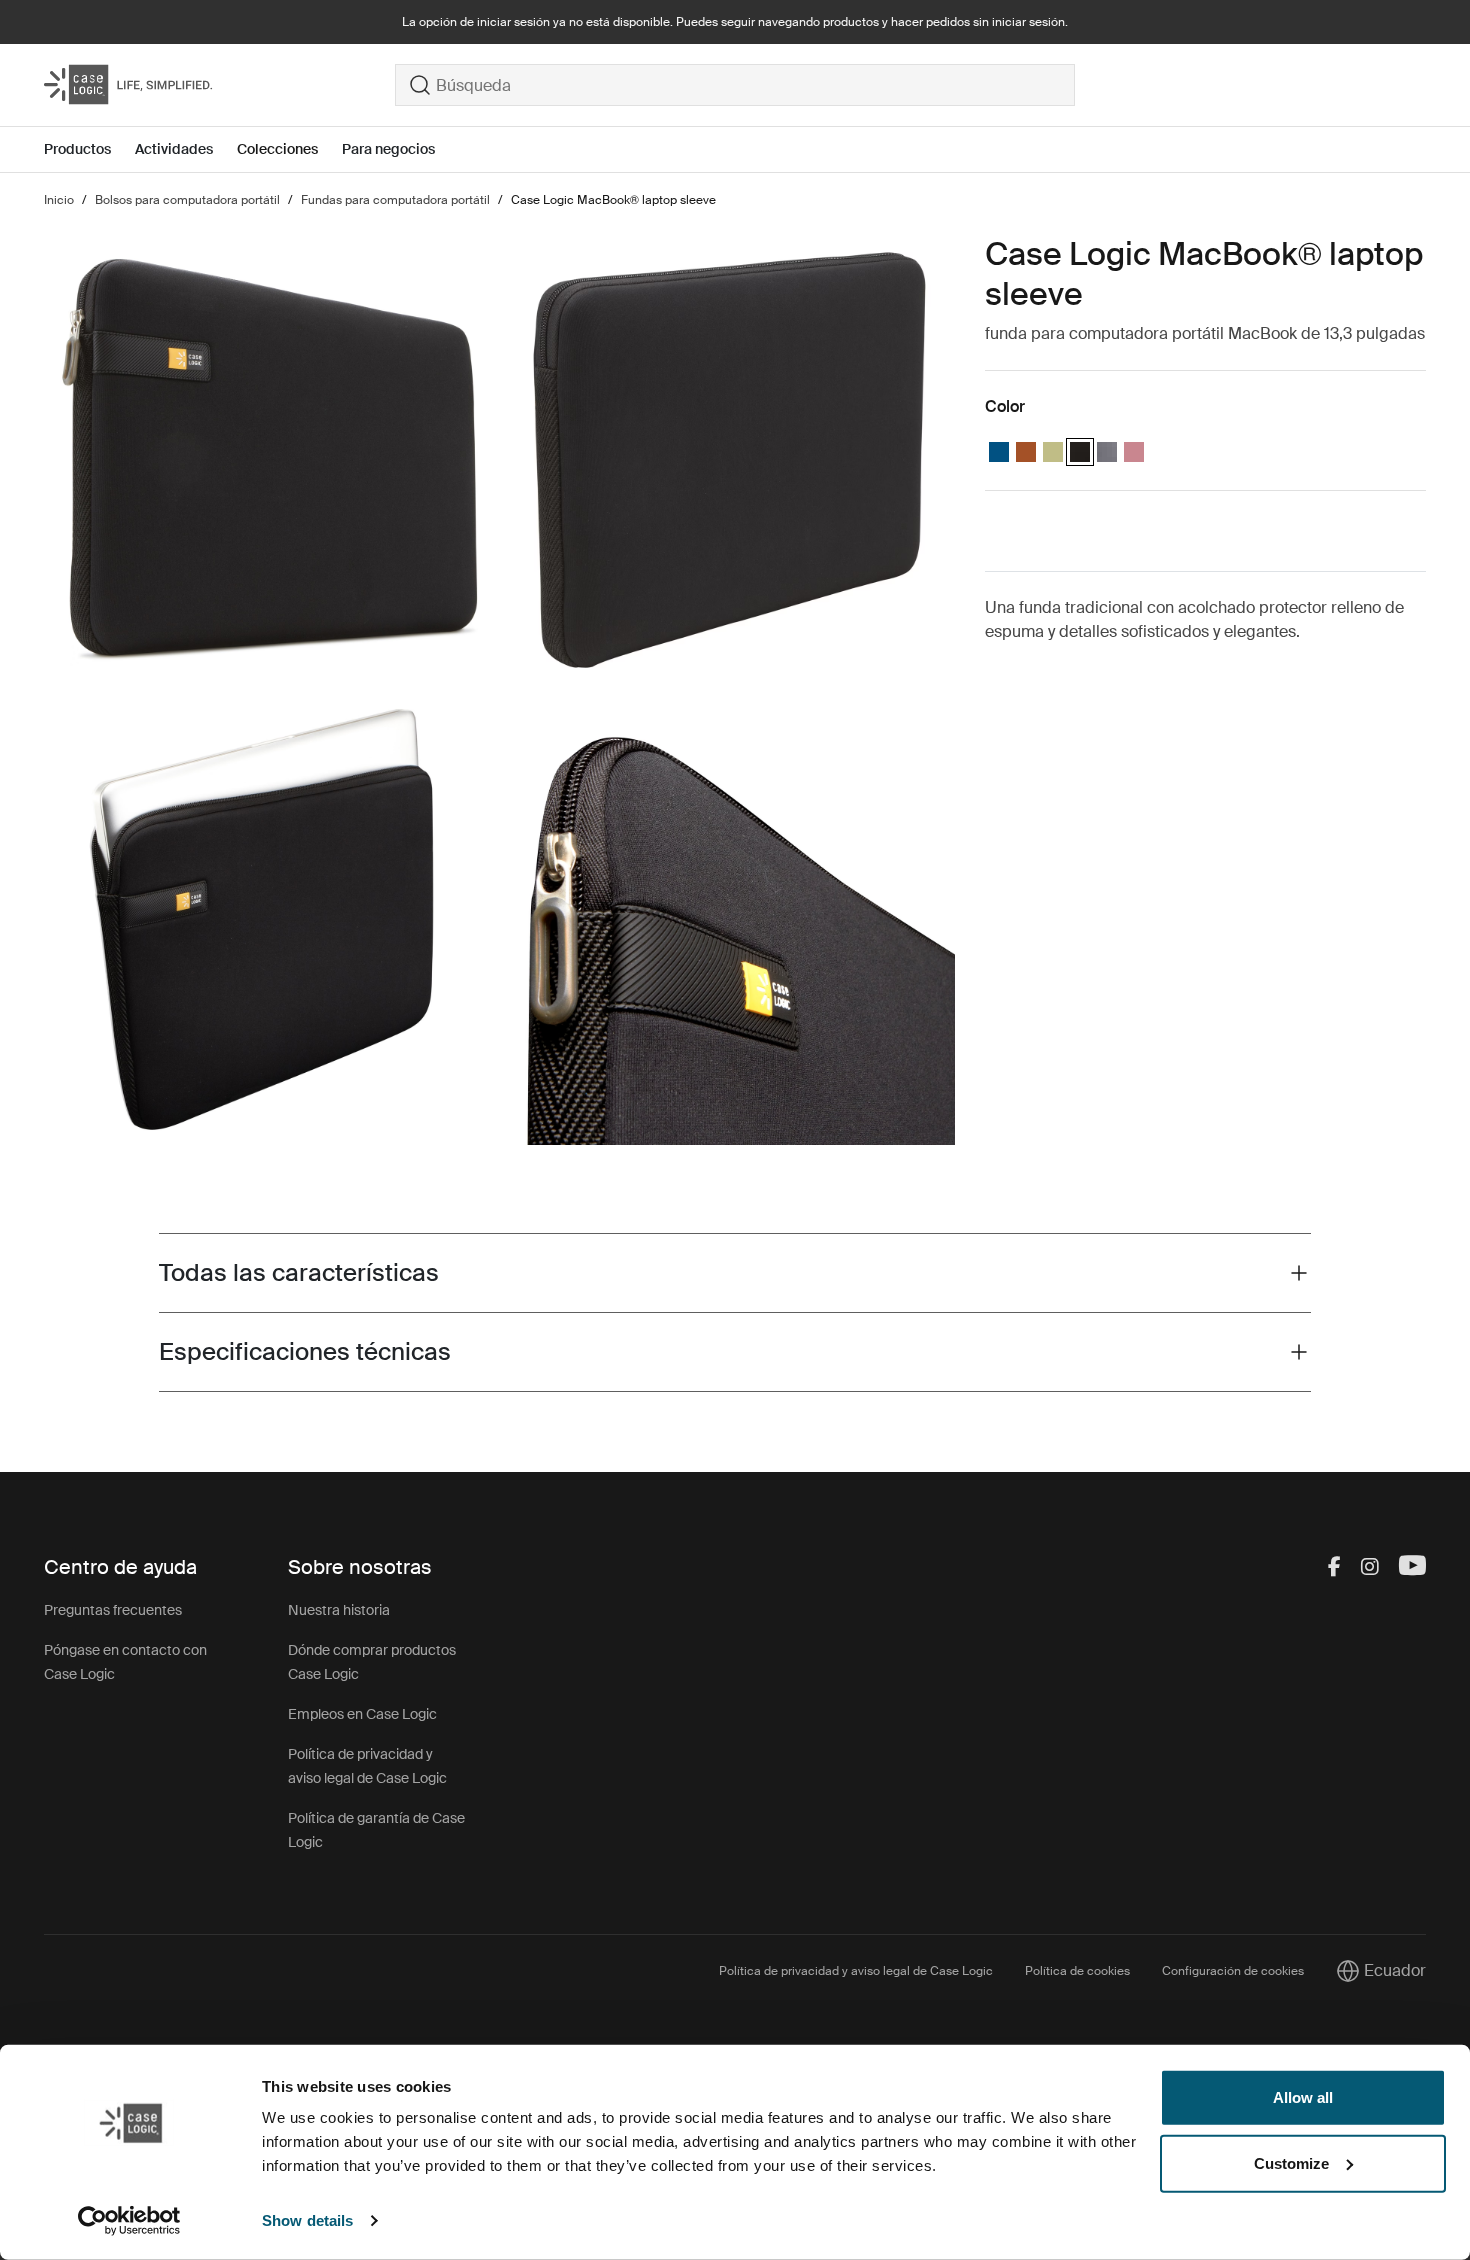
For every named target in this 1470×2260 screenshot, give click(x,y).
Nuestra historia (339, 1610)
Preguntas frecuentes (113, 1610)
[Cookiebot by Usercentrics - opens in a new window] (129, 2221)
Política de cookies (1077, 1971)
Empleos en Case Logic (362, 1714)
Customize (1291, 2162)
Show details (307, 2220)
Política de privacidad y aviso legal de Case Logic (856, 1971)
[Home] (219, 85)
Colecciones (277, 149)
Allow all (1303, 2097)
